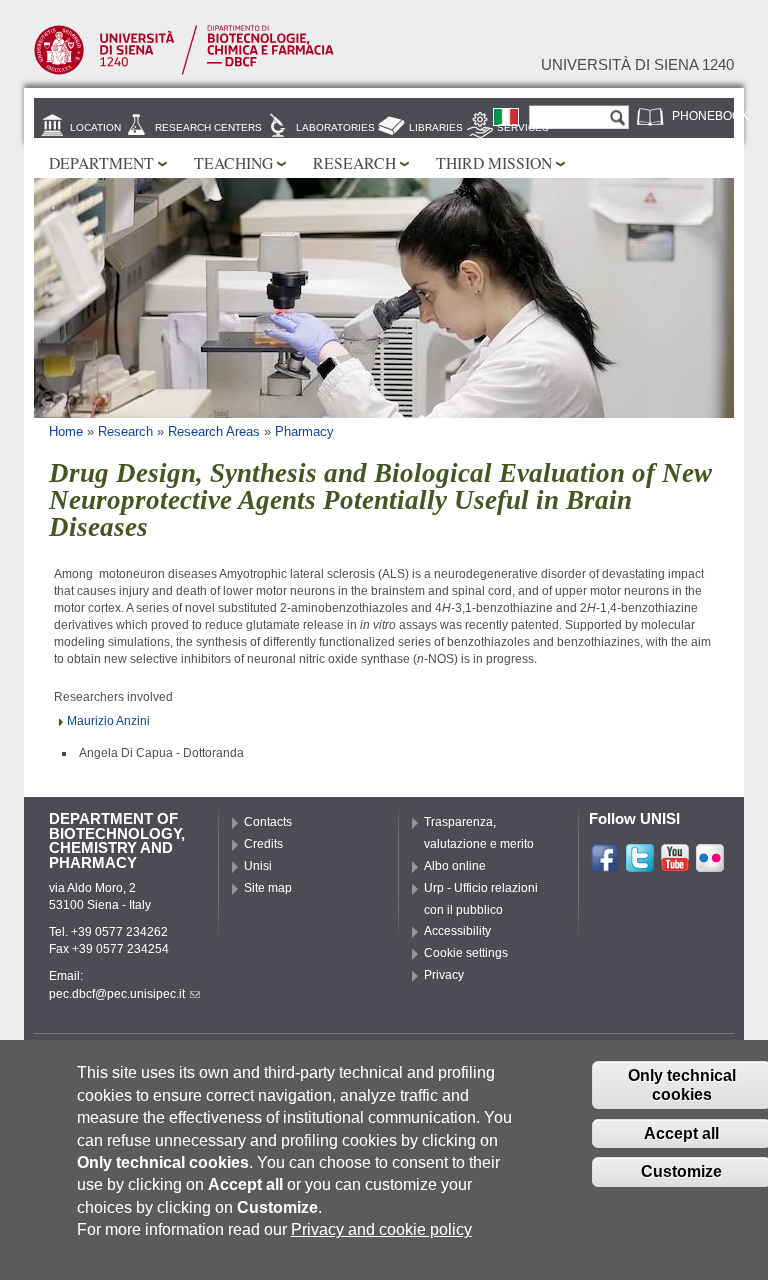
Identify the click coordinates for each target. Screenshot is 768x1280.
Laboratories (335, 127)
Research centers (208, 127)
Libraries (436, 127)
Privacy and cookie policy (381, 1229)
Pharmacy (304, 431)
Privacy (444, 975)
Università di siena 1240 (637, 65)
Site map (268, 888)
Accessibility (457, 931)
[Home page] (184, 71)
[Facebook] (605, 865)
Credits (263, 844)
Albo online (455, 866)
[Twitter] (640, 865)
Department (101, 162)
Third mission (494, 162)
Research (354, 162)
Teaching (233, 162)
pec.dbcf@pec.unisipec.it (117, 994)
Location (95, 127)
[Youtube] (675, 865)
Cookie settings (466, 953)
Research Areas (214, 431)
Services (523, 127)
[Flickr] (710, 865)
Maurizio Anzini (108, 721)
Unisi (258, 866)
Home (66, 431)
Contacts (268, 822)
